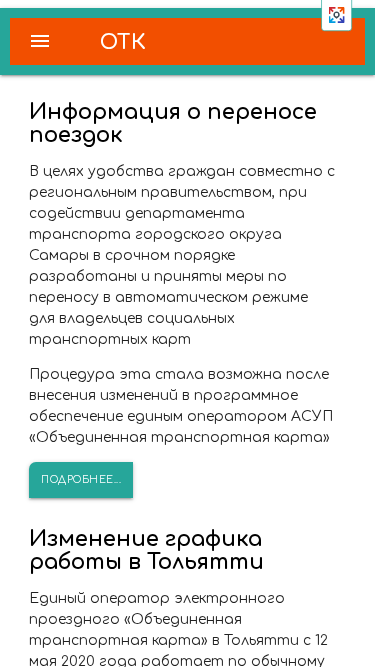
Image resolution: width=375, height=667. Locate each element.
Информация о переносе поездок (173, 123)
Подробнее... (81, 479)
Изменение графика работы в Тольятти (146, 550)
